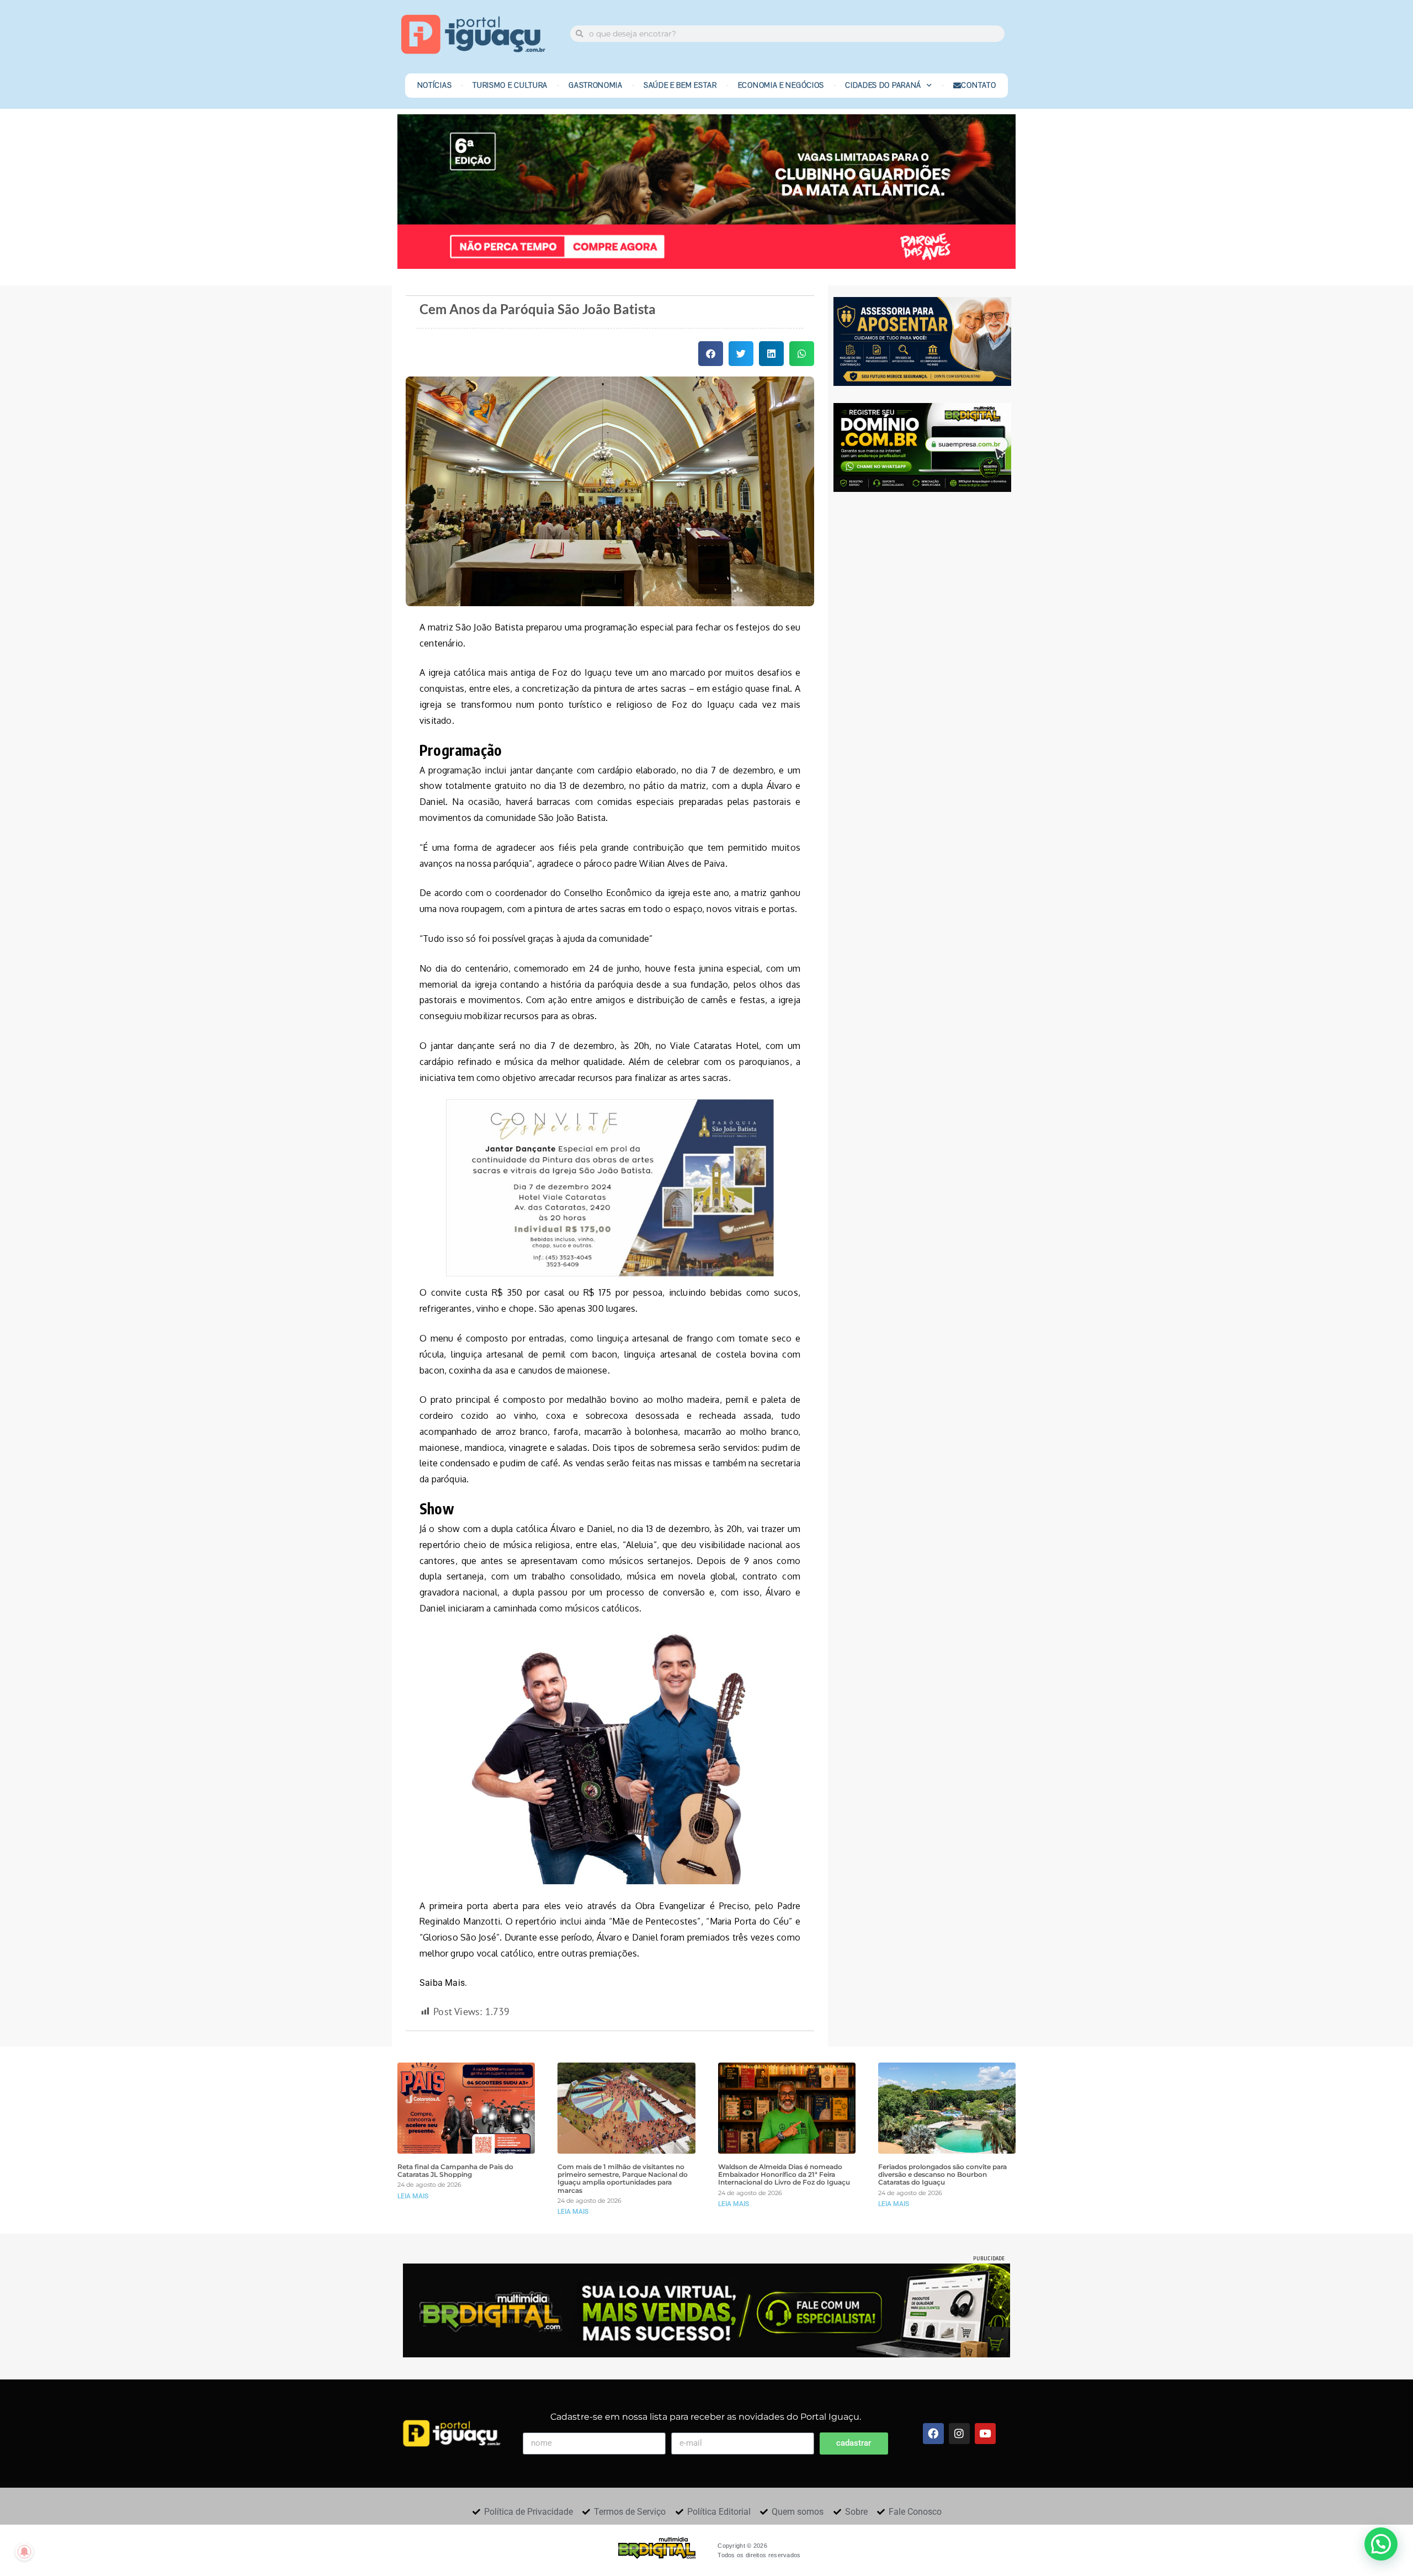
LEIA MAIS (413, 2196)
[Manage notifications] (24, 2552)
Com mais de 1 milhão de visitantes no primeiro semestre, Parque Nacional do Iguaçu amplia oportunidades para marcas (623, 2179)
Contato (978, 86)
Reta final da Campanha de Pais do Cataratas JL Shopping (455, 2171)
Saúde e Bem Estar (680, 86)
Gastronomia (596, 86)
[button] (711, 354)
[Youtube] (985, 2434)
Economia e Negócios (781, 86)
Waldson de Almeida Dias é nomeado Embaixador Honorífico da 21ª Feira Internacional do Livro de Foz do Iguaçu (784, 2175)
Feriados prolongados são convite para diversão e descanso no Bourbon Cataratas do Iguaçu (942, 2175)
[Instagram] (959, 2434)
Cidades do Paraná (883, 86)
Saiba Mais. (444, 1983)
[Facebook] (933, 2434)
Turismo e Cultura (510, 86)
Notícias (435, 86)
